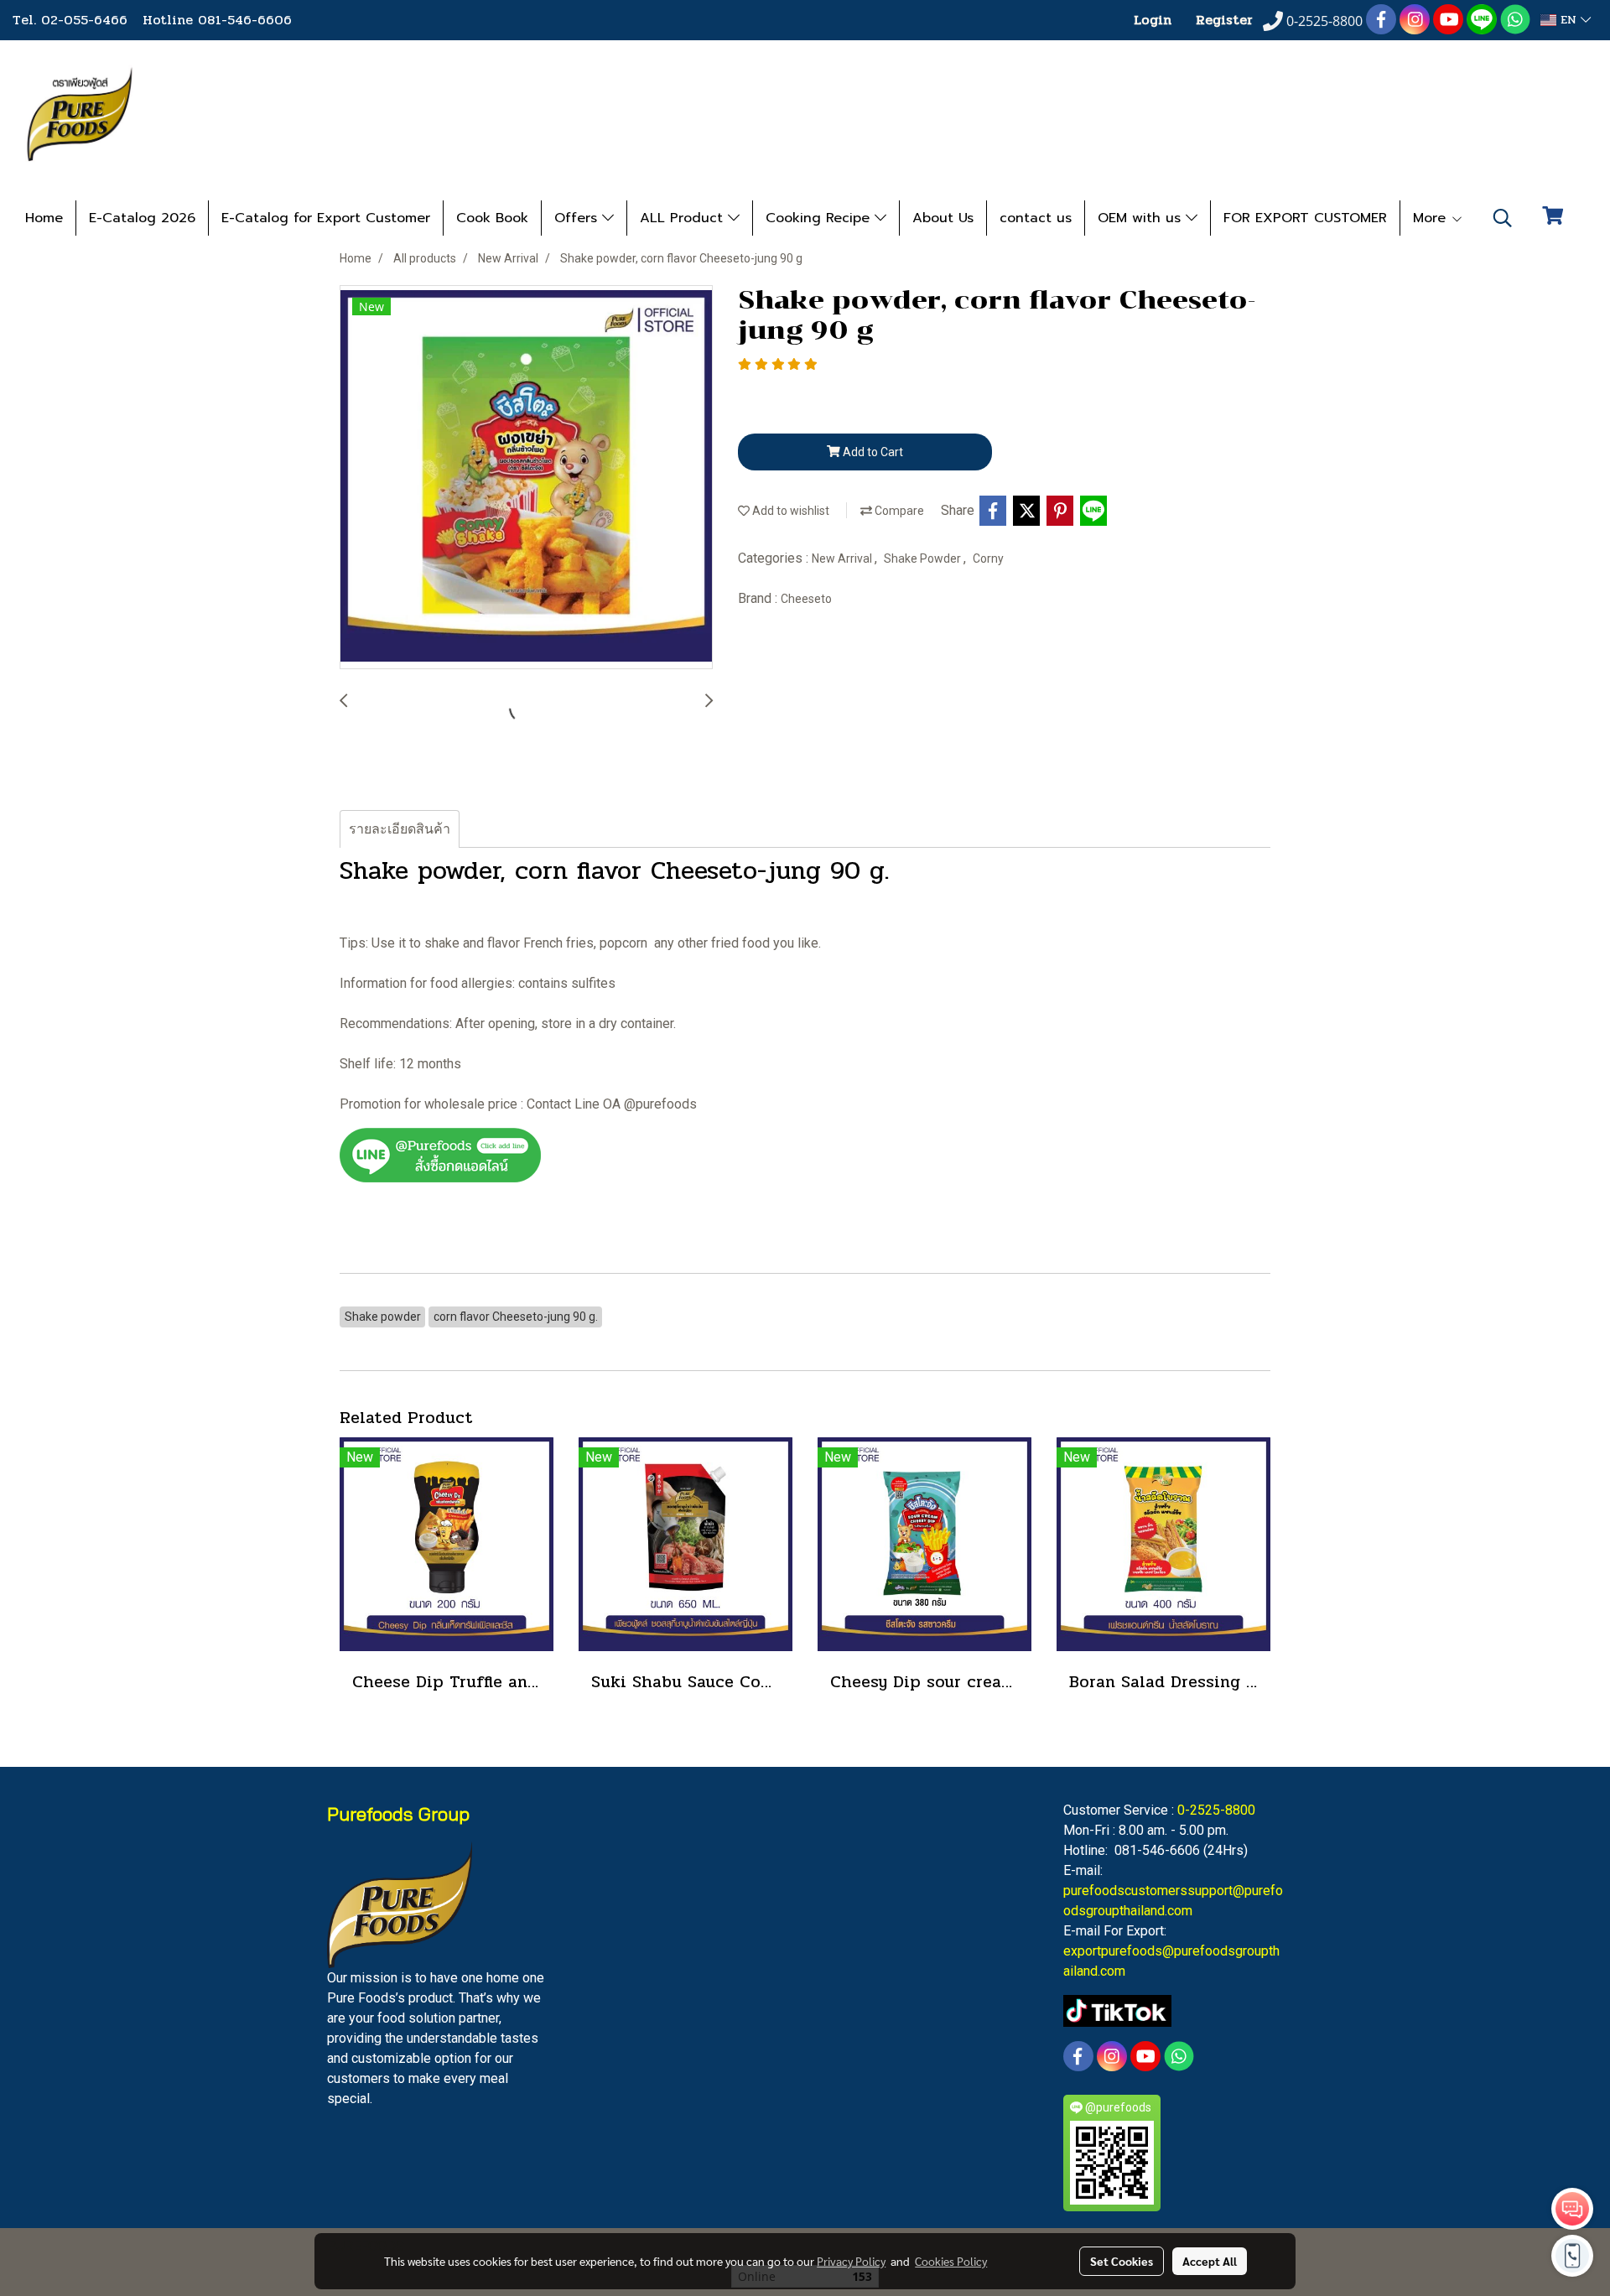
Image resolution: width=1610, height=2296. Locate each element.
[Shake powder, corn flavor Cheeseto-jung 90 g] (526, 478)
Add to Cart (872, 452)
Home (44, 218)
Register (1224, 20)
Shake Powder (924, 558)
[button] (1503, 218)
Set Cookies (1122, 2261)
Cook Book (492, 218)
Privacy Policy (851, 2261)
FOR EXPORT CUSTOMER (1305, 218)
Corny (988, 558)
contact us (1036, 218)
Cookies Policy (951, 2261)
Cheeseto (806, 599)
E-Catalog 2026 (142, 218)
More (1432, 218)
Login (1153, 20)
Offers (578, 218)
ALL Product (684, 218)
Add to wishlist (789, 511)
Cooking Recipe (820, 218)
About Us (943, 218)
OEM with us (1142, 218)
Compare (898, 511)
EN (1568, 20)
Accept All (1210, 2261)
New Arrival (843, 558)
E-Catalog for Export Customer (326, 218)
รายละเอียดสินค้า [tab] (400, 829)
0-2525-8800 (1216, 1810)
